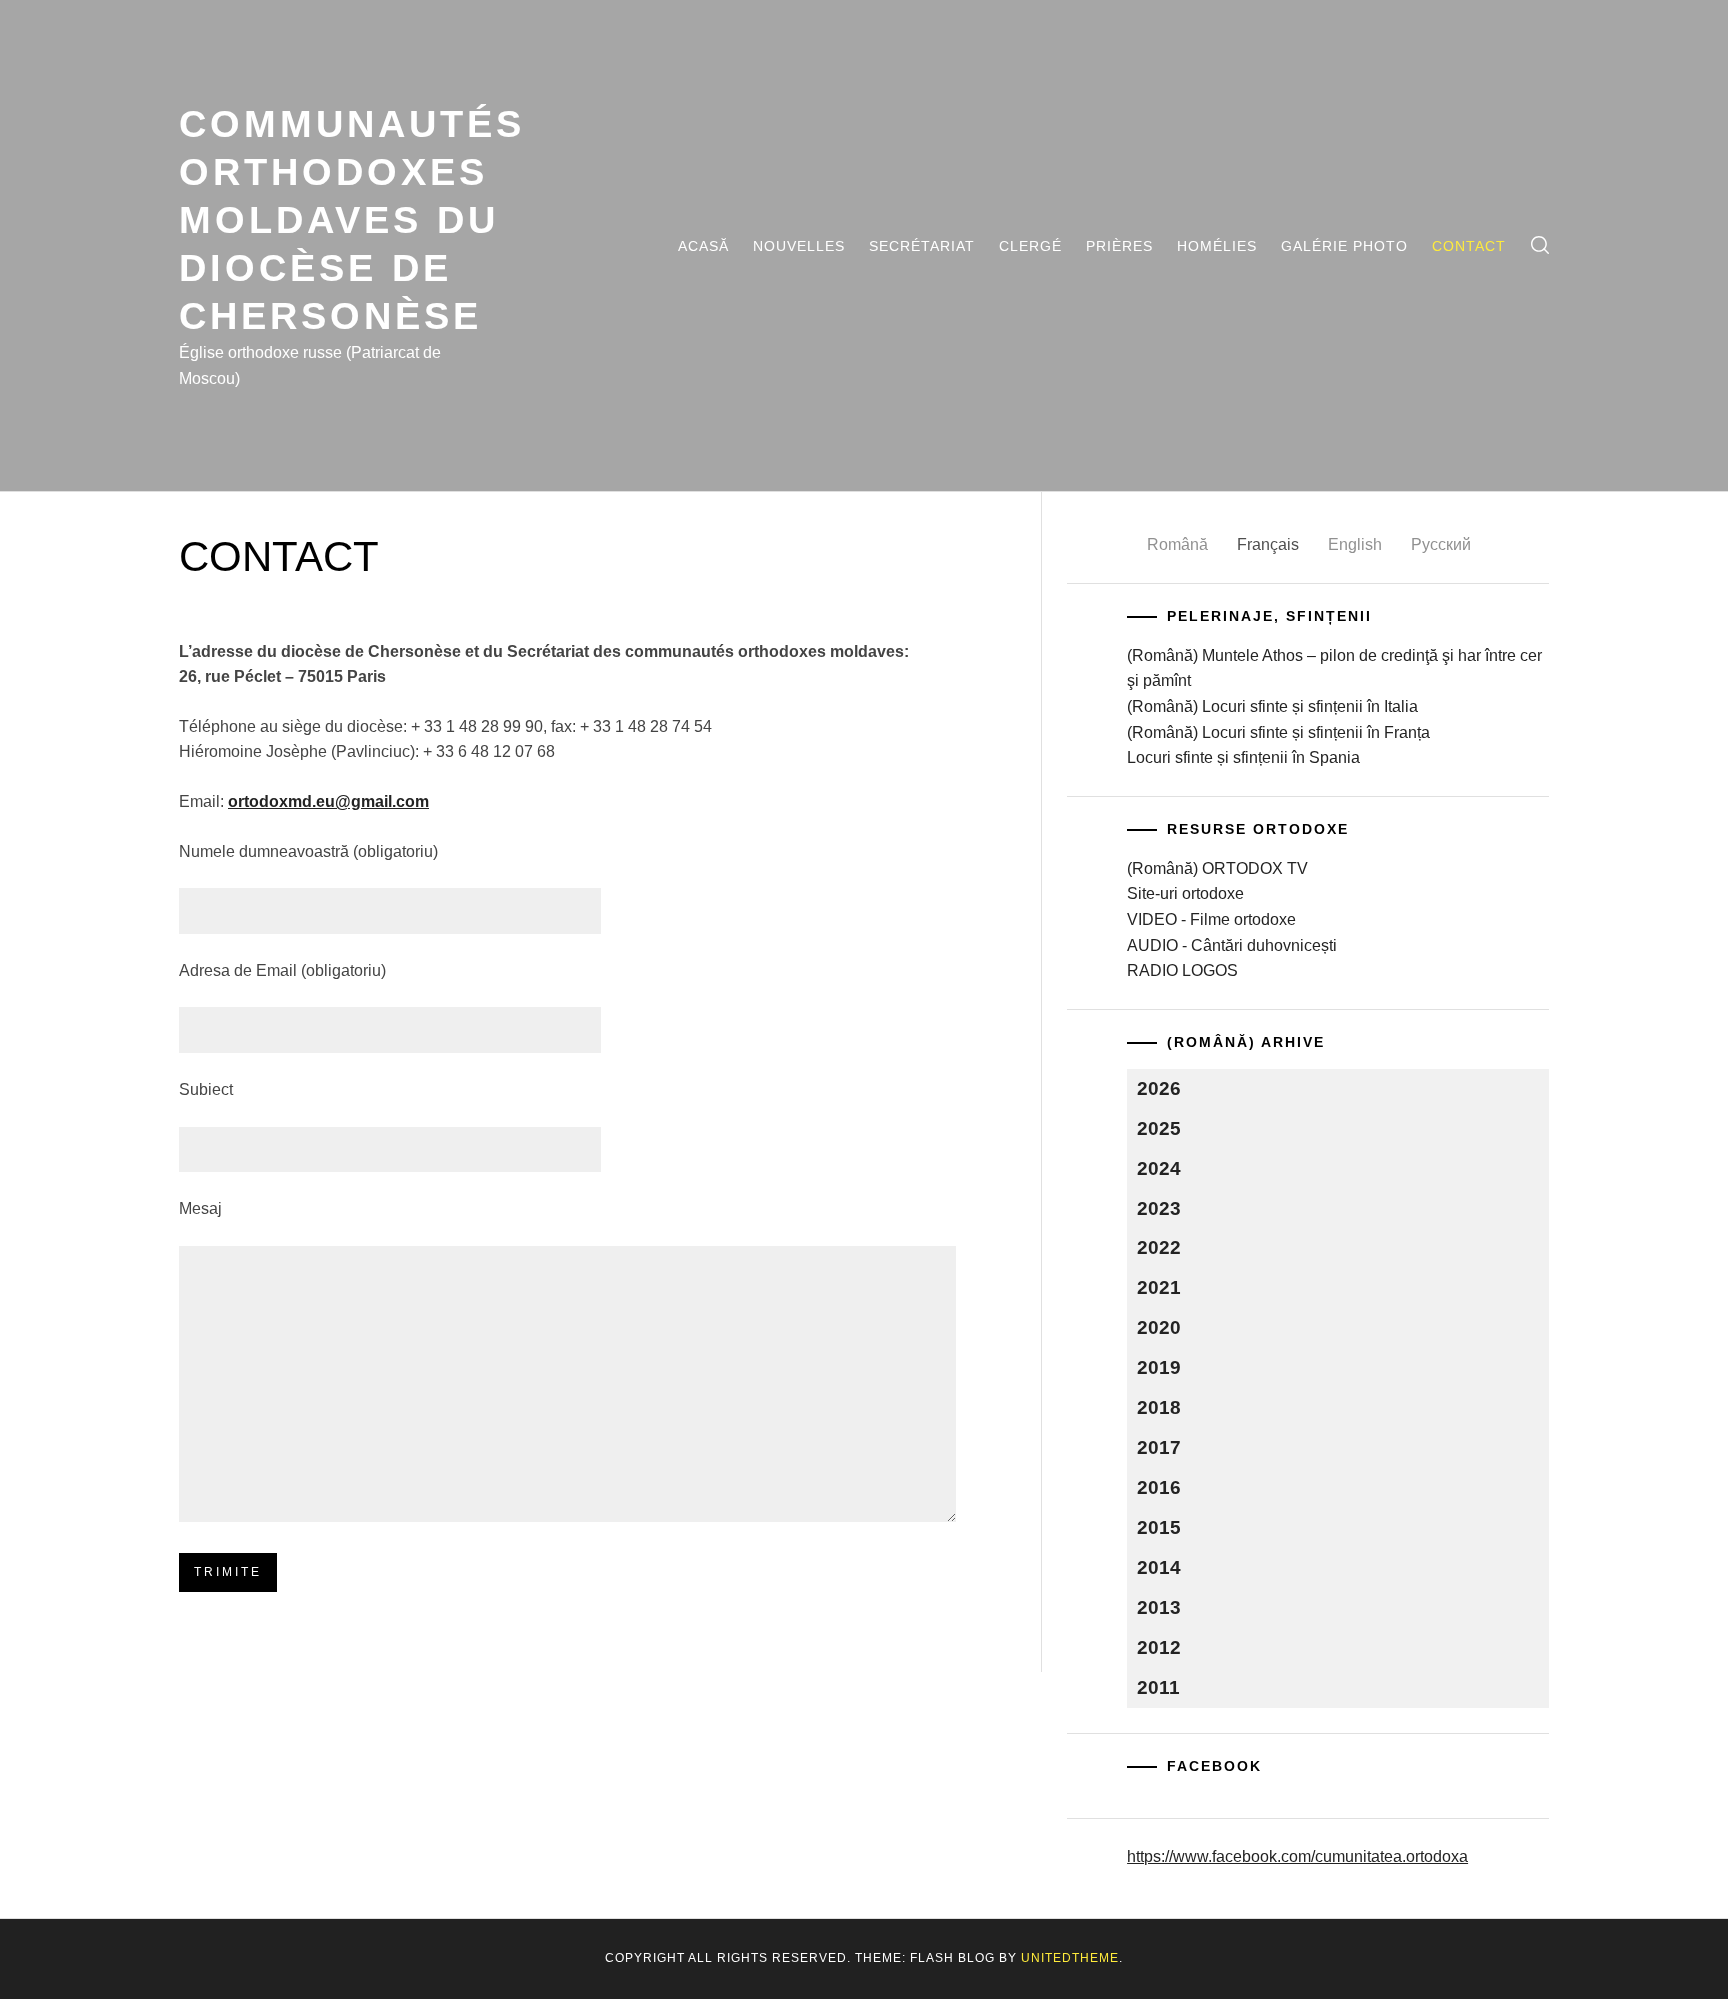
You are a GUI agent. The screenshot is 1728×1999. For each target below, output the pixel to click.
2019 (1159, 1367)
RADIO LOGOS (1182, 970)
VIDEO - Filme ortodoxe (1211, 919)
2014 (1159, 1567)
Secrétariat (922, 246)
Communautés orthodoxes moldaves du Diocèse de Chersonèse (352, 219)
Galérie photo (1344, 246)
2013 (1159, 1607)
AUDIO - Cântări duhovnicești (1232, 945)
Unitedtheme (1070, 1958)
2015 (1159, 1527)
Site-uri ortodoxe (1185, 893)
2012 (1159, 1647)
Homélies (1217, 246)
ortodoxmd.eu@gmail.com (328, 801)
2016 (1159, 1487)
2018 (1159, 1407)
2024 (1159, 1168)
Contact (1469, 246)
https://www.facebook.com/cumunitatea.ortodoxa (1297, 1856)
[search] (1540, 245)
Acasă (703, 246)
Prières (1119, 246)
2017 (1159, 1447)
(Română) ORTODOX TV (1217, 868)
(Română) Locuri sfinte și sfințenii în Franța (1278, 732)
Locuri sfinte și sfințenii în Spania (1243, 757)
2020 (1159, 1327)
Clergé (1030, 246)
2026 (1159, 1088)
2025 (1159, 1128)
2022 (1159, 1247)
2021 (1159, 1287)
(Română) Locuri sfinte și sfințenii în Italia (1272, 706)
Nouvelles (799, 246)
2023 (1159, 1208)
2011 (1158, 1687)
